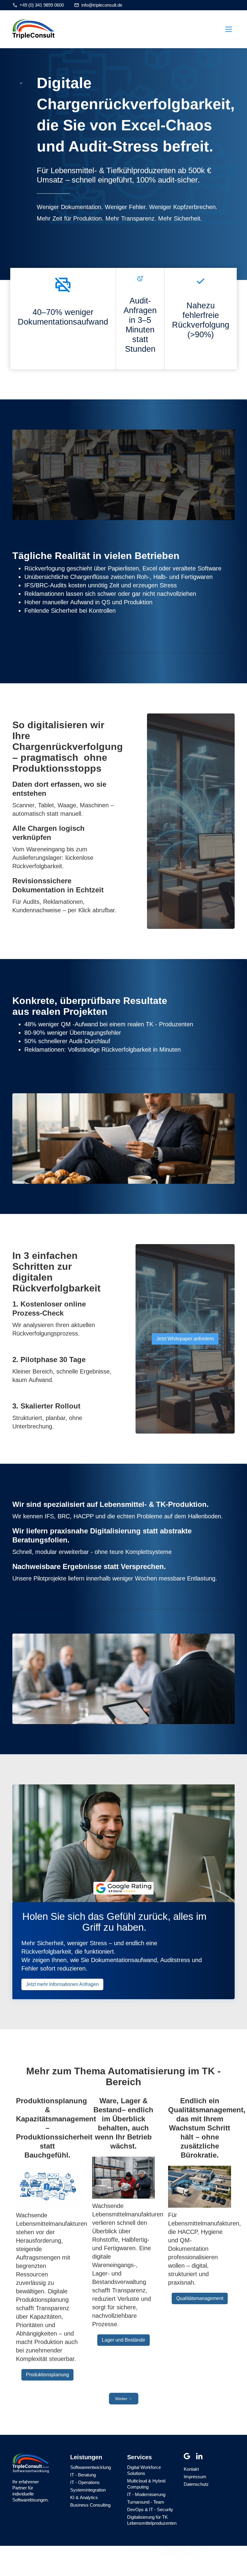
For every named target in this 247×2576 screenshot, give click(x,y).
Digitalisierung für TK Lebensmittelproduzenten (152, 2520)
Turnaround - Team (146, 2502)
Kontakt (191, 2469)
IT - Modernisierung (146, 2494)
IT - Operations (85, 2482)
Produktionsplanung (47, 2375)
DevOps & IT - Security (150, 2509)
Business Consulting (90, 2505)
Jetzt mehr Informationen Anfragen (62, 1984)
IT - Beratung (83, 2475)
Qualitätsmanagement (200, 2298)
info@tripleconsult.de (102, 5)
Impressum (195, 2477)
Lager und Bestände (123, 2340)
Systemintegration (88, 2490)
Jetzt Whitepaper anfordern (185, 1339)
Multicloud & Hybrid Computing (146, 2484)
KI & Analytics (84, 2497)
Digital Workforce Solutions (144, 2470)
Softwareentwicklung (91, 2467)
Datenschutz (196, 2484)
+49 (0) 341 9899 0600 (42, 5)
